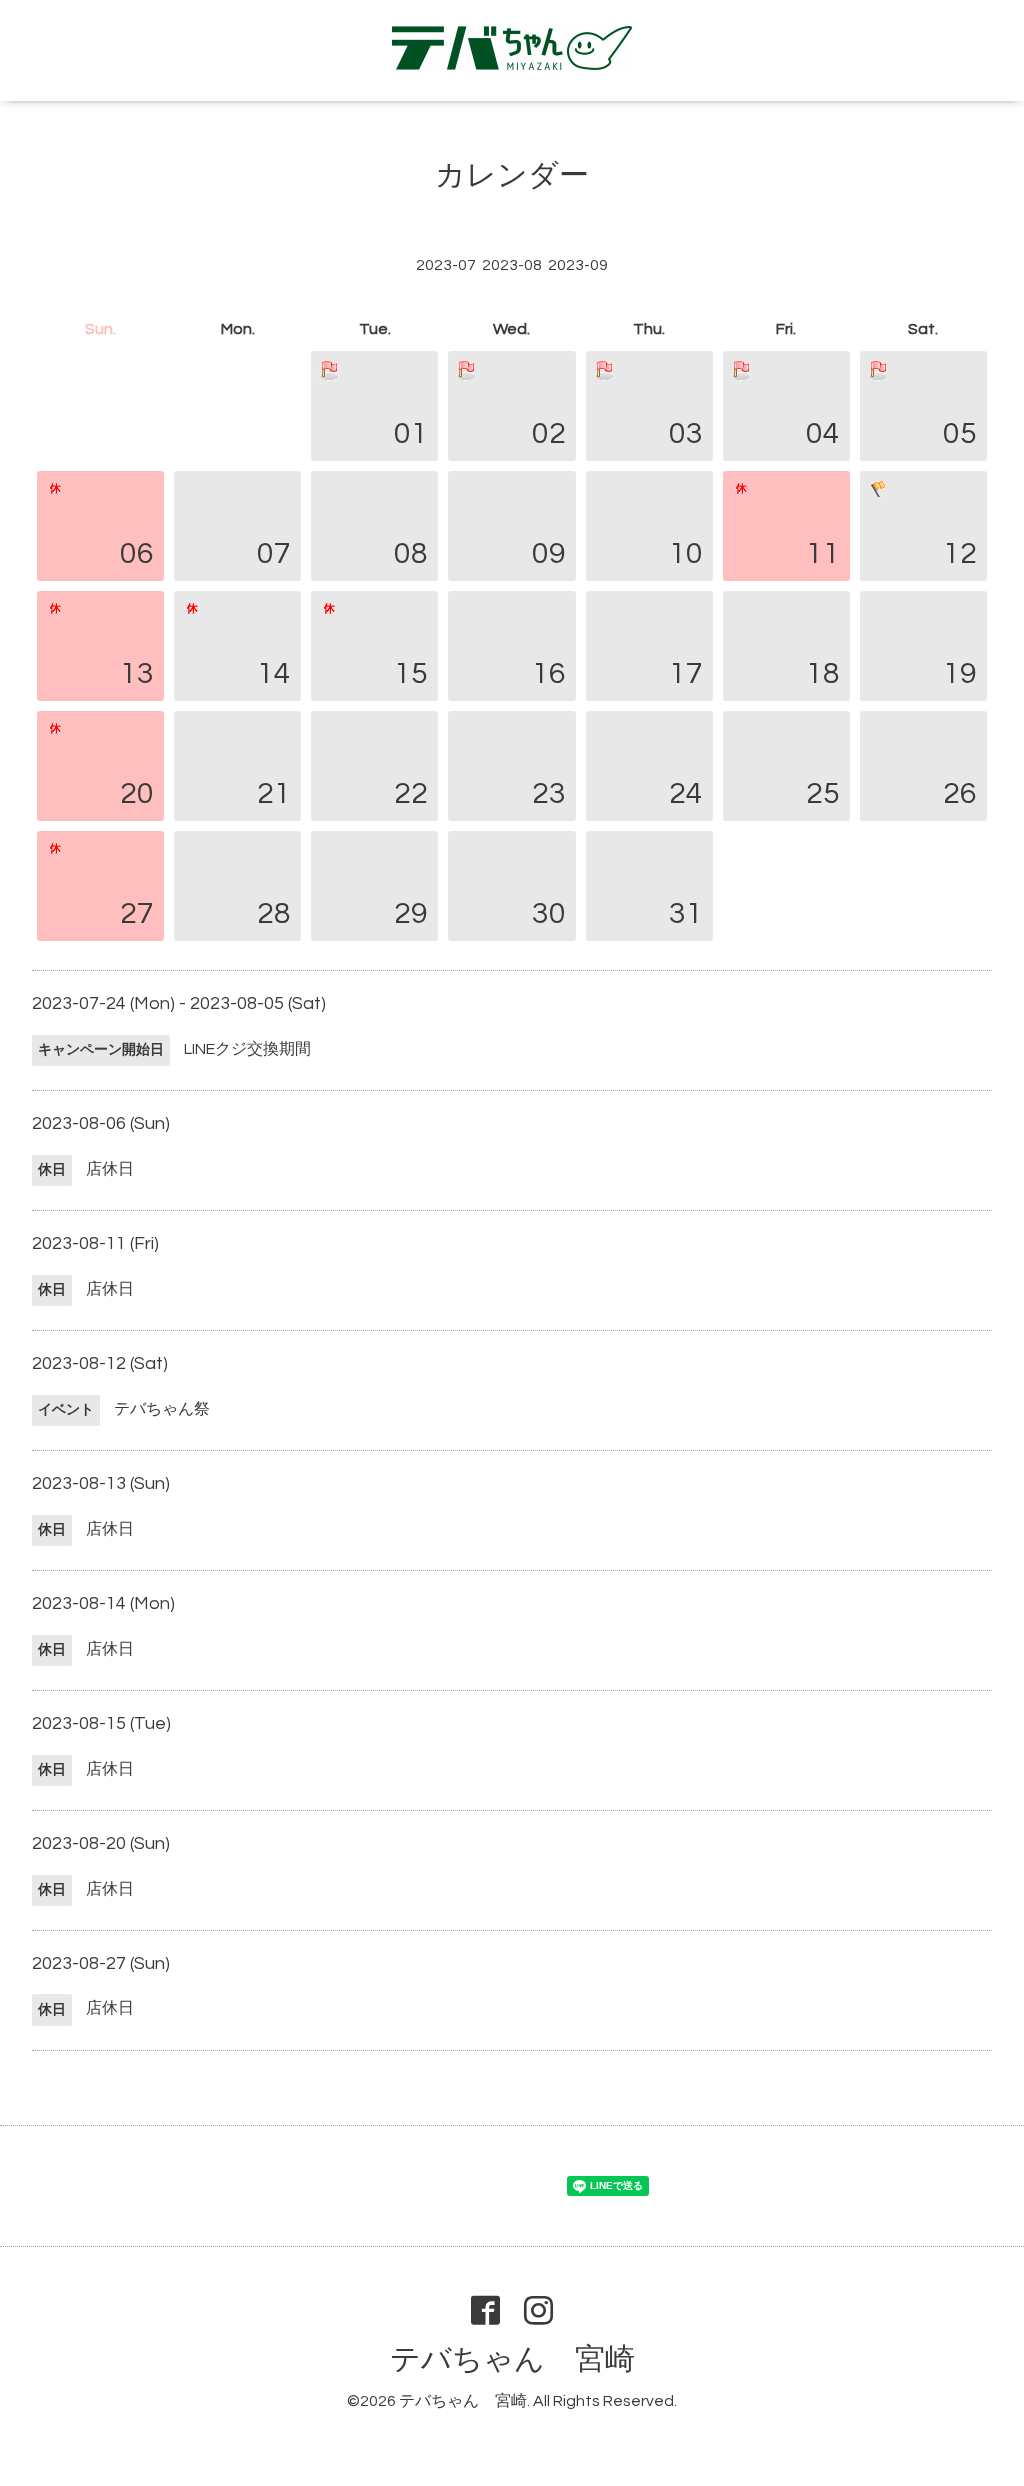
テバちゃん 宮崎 (512, 2359)
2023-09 (578, 265)
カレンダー (512, 175)
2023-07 (446, 265)
